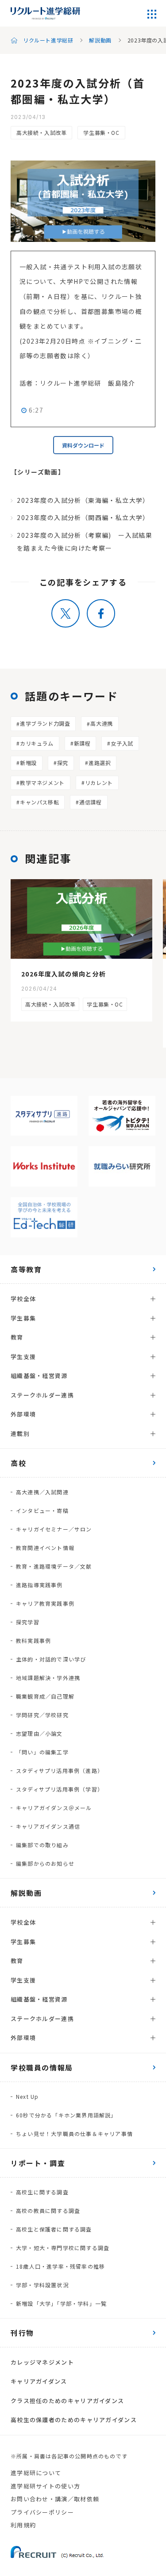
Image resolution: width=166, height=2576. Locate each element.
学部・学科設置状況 (42, 2285)
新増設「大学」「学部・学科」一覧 (61, 2303)
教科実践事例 (33, 1640)
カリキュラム (37, 743)
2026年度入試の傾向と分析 (64, 974)
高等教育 (26, 1269)
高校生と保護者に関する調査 (54, 2229)
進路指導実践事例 (39, 1585)
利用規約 (23, 2525)
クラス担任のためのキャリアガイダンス (67, 2401)
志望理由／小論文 (39, 1733)
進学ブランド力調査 (45, 723)
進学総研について (36, 2473)
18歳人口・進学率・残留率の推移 (60, 2266)
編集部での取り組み (42, 1845)
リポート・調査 (38, 2163)
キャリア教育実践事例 (45, 1603)
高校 (18, 1463)
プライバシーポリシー (42, 2512)
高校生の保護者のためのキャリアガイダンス (74, 2420)
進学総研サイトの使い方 (45, 2486)
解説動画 (100, 40)
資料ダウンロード (83, 445)
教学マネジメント (42, 783)
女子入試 (122, 743)
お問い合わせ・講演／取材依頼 (55, 2499)
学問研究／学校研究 (42, 1715)
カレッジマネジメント (42, 2362)
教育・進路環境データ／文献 (54, 1566)
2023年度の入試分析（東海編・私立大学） (83, 500)
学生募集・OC (101, 132)
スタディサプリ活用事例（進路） (60, 1770)
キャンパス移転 (39, 802)
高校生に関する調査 (42, 2192)
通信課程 (90, 802)
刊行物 (22, 2333)
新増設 (28, 763)
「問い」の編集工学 (42, 1752)
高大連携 (101, 723)
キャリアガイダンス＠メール (54, 1808)
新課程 (82, 743)
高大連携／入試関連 (42, 1492)
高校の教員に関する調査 (48, 2210)
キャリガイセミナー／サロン (54, 1529)
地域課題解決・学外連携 (48, 1678)
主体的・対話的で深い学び (51, 1659)
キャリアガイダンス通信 (48, 1826)
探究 (63, 763)
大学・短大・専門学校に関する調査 (63, 2248)
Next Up (27, 2096)
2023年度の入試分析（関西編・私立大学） (83, 517)
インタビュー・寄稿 (42, 1510)
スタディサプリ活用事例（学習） (60, 1789)
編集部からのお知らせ (45, 1863)
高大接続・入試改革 (41, 132)
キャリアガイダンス (39, 2381)
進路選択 (100, 763)
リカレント (99, 783)
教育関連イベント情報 (45, 1548)
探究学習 (28, 1622)
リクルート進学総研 (48, 40)
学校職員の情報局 (42, 2067)
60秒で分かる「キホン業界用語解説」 (66, 2115)
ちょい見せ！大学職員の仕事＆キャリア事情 (74, 2134)
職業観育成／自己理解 (45, 1696)
